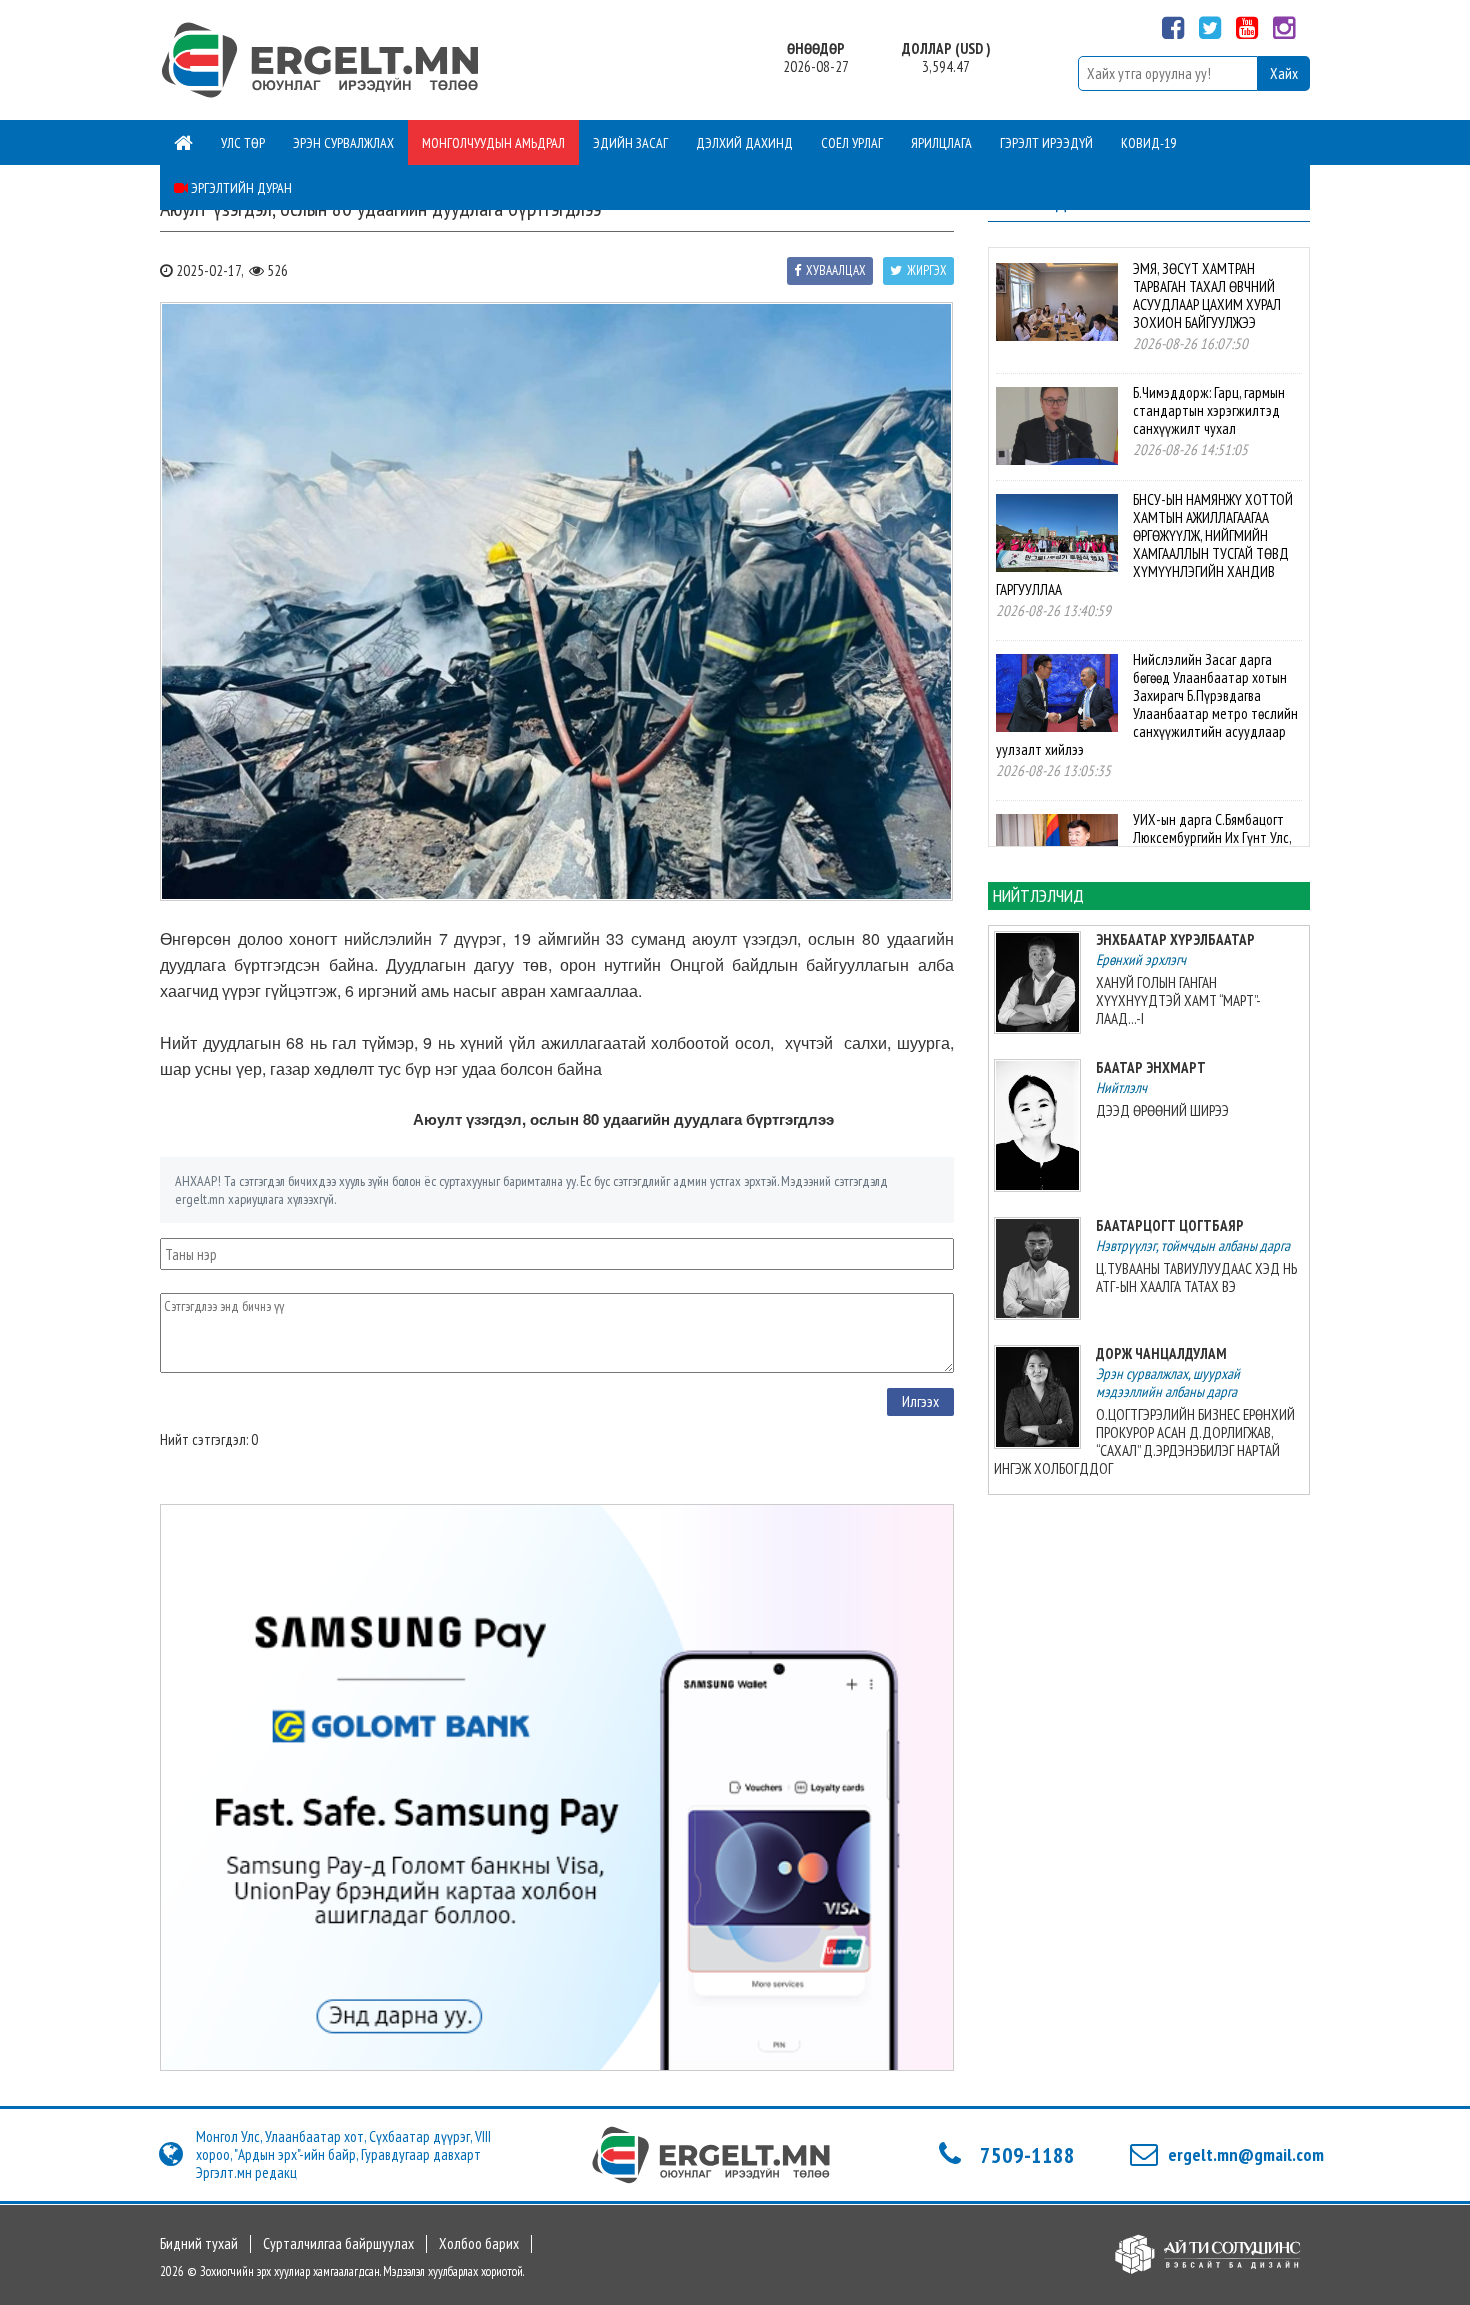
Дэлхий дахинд (744, 143)
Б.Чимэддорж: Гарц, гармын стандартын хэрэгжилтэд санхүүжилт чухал (1209, 410)
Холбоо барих (479, 2244)
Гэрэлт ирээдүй (1046, 143)
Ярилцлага (941, 143)
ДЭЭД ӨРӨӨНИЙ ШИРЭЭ (1162, 1110)
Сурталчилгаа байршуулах (338, 2244)
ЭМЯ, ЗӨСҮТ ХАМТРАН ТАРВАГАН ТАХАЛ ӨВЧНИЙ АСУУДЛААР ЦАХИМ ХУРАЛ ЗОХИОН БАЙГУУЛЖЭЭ (1207, 295)
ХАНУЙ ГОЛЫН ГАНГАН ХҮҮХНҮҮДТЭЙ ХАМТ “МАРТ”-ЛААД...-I (1178, 1000)
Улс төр (243, 143)
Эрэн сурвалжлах (343, 143)
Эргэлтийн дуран (240, 188)
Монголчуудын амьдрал (493, 143)
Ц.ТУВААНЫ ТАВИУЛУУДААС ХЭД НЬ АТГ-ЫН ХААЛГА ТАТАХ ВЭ (1196, 1277)
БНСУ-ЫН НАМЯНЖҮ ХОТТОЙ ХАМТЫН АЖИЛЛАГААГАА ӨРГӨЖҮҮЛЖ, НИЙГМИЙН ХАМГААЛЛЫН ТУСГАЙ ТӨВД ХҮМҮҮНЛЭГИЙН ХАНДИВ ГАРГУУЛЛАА (1144, 544)
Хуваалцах (836, 270)
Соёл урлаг (852, 143)
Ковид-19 (1148, 143)
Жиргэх (927, 270)
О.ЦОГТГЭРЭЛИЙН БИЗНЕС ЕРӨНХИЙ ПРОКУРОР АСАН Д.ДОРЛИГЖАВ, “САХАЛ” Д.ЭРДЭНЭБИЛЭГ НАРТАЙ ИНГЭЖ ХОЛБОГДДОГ (1144, 1441)
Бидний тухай (199, 2244)
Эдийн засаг (630, 143)
